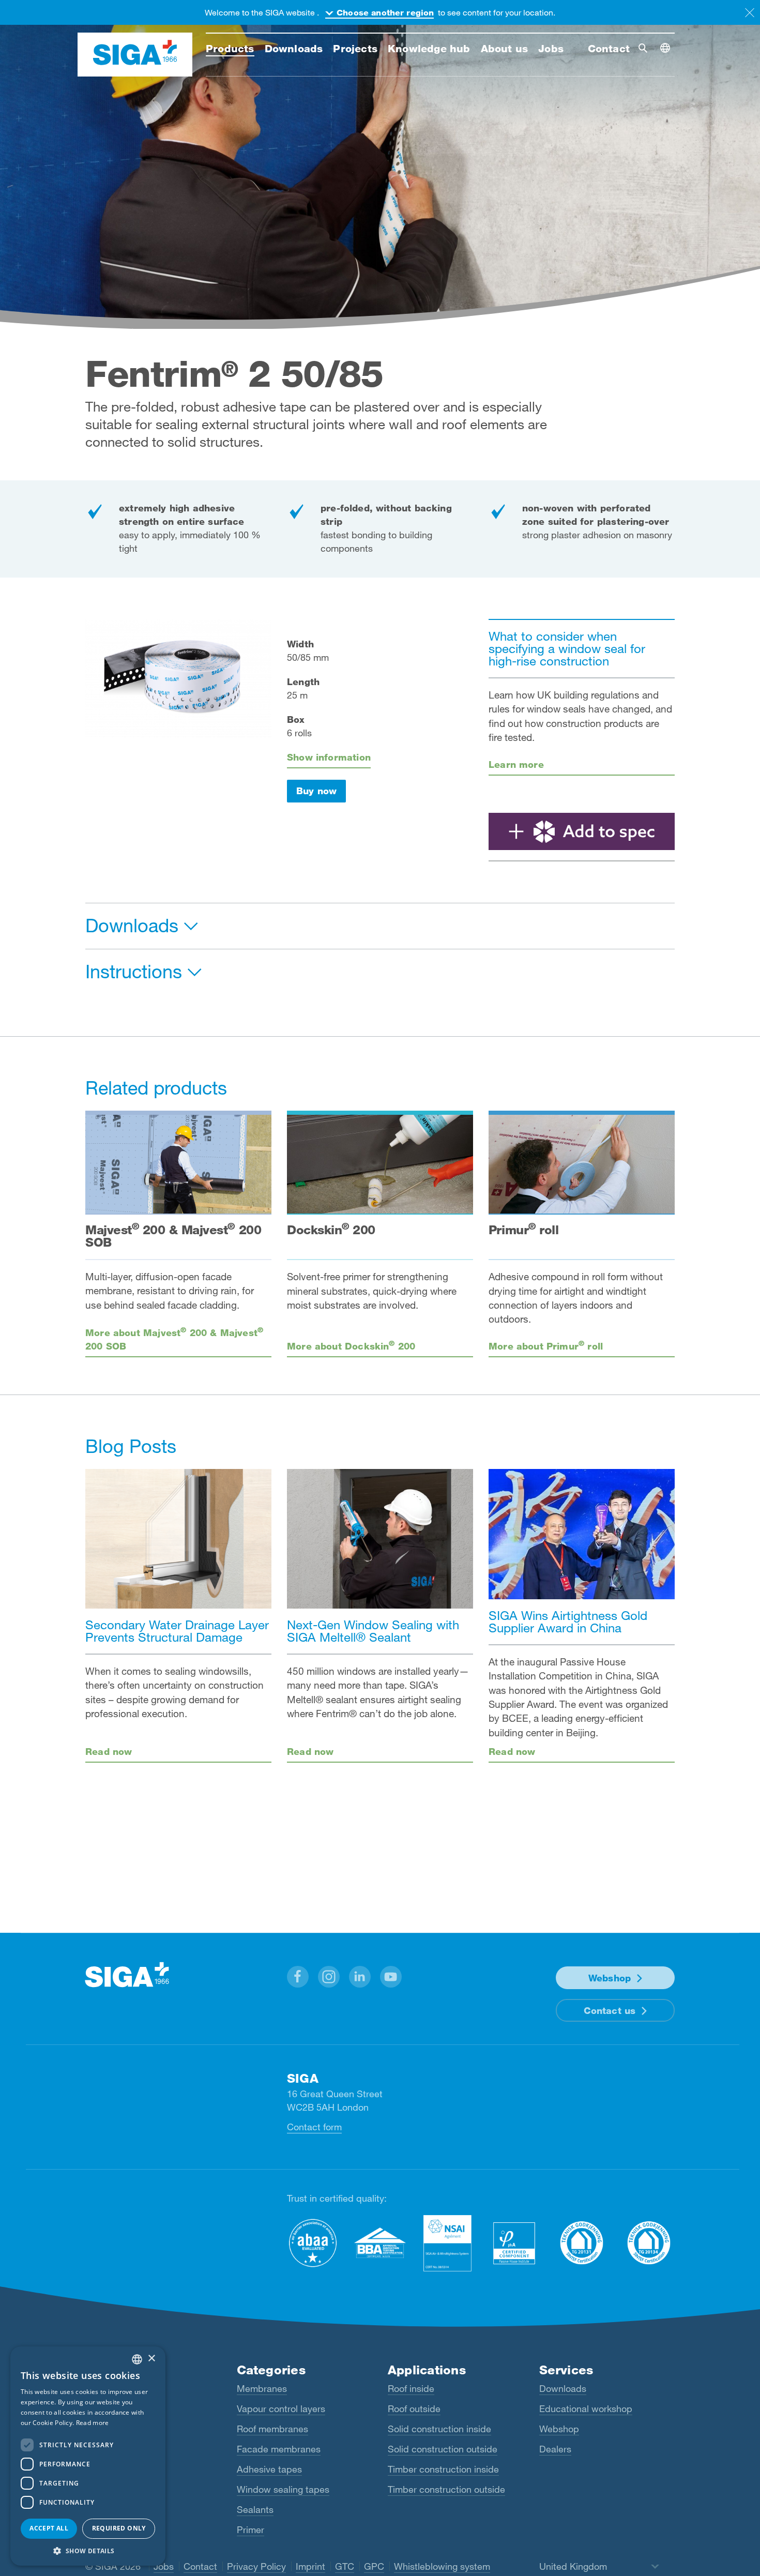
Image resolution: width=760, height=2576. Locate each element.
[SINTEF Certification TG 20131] (582, 2243)
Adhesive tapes (269, 2469)
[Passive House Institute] (514, 2243)
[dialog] (88, 2456)
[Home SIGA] (135, 55)
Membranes (262, 2388)
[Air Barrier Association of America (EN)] (313, 2243)
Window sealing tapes (283, 2489)
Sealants (255, 2509)
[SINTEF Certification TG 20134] (649, 2243)
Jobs (164, 2566)
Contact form (314, 2127)
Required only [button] (119, 2528)
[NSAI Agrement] (447, 2243)
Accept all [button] (49, 2528)
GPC (374, 2566)
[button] (298, 1977)
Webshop (610, 1978)
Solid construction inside (439, 2429)
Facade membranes (279, 2449)
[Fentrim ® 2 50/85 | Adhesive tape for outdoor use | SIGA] (582, 831)
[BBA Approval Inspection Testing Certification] (380, 2243)
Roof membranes (272, 2429)
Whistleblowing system (442, 2566)
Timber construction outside (446, 2489)
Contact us (610, 2010)
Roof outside (414, 2408)
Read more (93, 2423)
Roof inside (411, 2388)
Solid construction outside (443, 2449)
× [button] (151, 2359)
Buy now (316, 791)
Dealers (555, 2449)
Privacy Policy (256, 2566)
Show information (329, 757)
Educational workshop (586, 2408)
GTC (345, 2566)
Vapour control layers (281, 2408)
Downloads (563, 2388)
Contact (200, 2566)
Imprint (310, 2566)
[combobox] (137, 2359)
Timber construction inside (443, 2469)
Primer (250, 2529)
